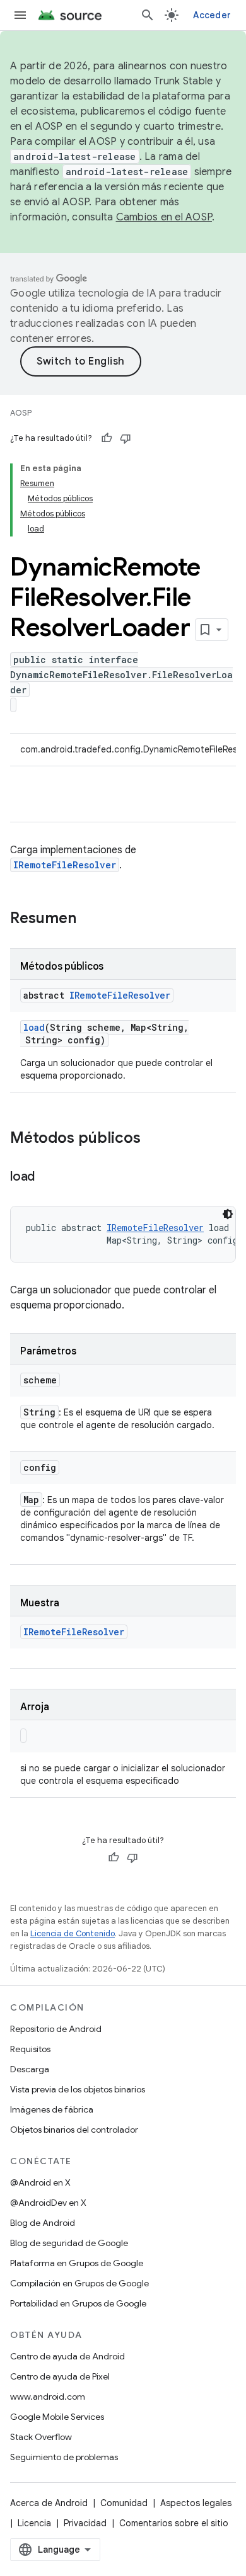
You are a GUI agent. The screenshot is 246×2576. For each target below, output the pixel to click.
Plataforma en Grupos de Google (77, 2263)
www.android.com (48, 2397)
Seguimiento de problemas (64, 2457)
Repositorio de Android (56, 2029)
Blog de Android (43, 2223)
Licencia (34, 2523)
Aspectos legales (196, 2503)
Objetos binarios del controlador (74, 2130)
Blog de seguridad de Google (69, 2243)
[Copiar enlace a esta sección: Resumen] (89, 919)
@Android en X (40, 2182)
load (34, 1027)
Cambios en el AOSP (164, 217)
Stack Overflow (41, 2437)
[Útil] (107, 438)
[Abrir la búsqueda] (148, 15)
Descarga (30, 2069)
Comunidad (124, 2503)
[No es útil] (126, 438)
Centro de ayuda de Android (67, 2356)
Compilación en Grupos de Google (79, 2283)
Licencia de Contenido (73, 1933)
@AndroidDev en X (48, 2203)
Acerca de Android (49, 2503)
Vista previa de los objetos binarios (78, 2089)
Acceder (212, 15)
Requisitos (30, 2049)
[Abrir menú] (20, 15)
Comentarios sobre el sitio (174, 2523)
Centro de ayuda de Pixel (60, 2376)
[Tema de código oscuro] (228, 1214)
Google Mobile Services (57, 2417)
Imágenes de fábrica (52, 2109)
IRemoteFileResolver (65, 865)
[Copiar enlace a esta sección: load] (47, 1177)
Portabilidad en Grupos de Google (78, 2303)
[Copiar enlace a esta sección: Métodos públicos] (153, 1139)
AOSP (21, 413)
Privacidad (85, 2523)
